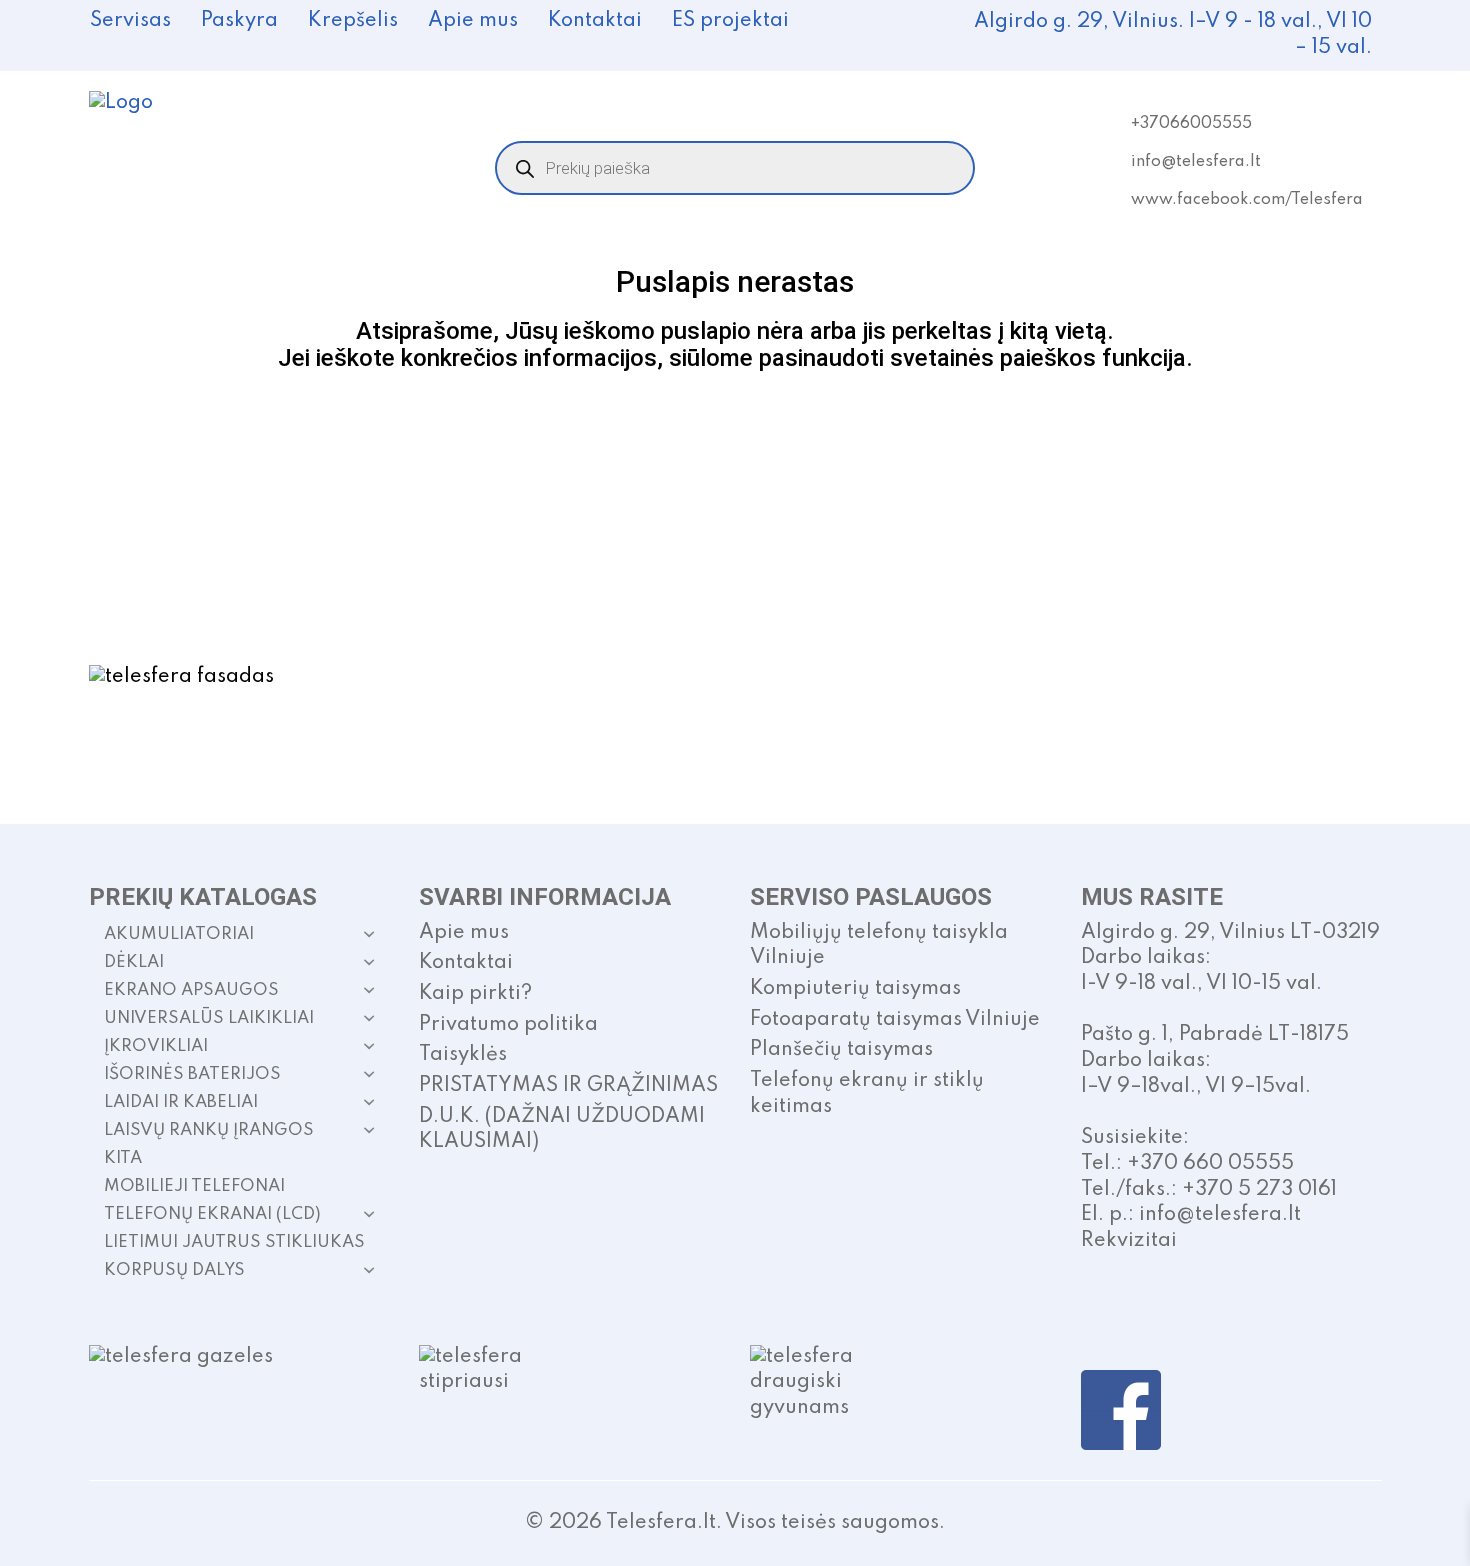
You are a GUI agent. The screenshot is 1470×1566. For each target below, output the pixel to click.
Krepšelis (353, 21)
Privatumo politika (508, 1025)
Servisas (130, 21)
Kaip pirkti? (475, 994)
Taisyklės (463, 1055)
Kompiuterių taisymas (855, 989)
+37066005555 (1191, 124)
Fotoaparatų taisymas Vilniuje (895, 1020)
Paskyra (239, 21)
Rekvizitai (1129, 1241)
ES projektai (730, 21)
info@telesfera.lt (1196, 162)
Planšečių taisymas (841, 1050)
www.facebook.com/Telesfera (1247, 200)
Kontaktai (595, 21)
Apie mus (473, 21)
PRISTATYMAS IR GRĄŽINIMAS (568, 1086)
